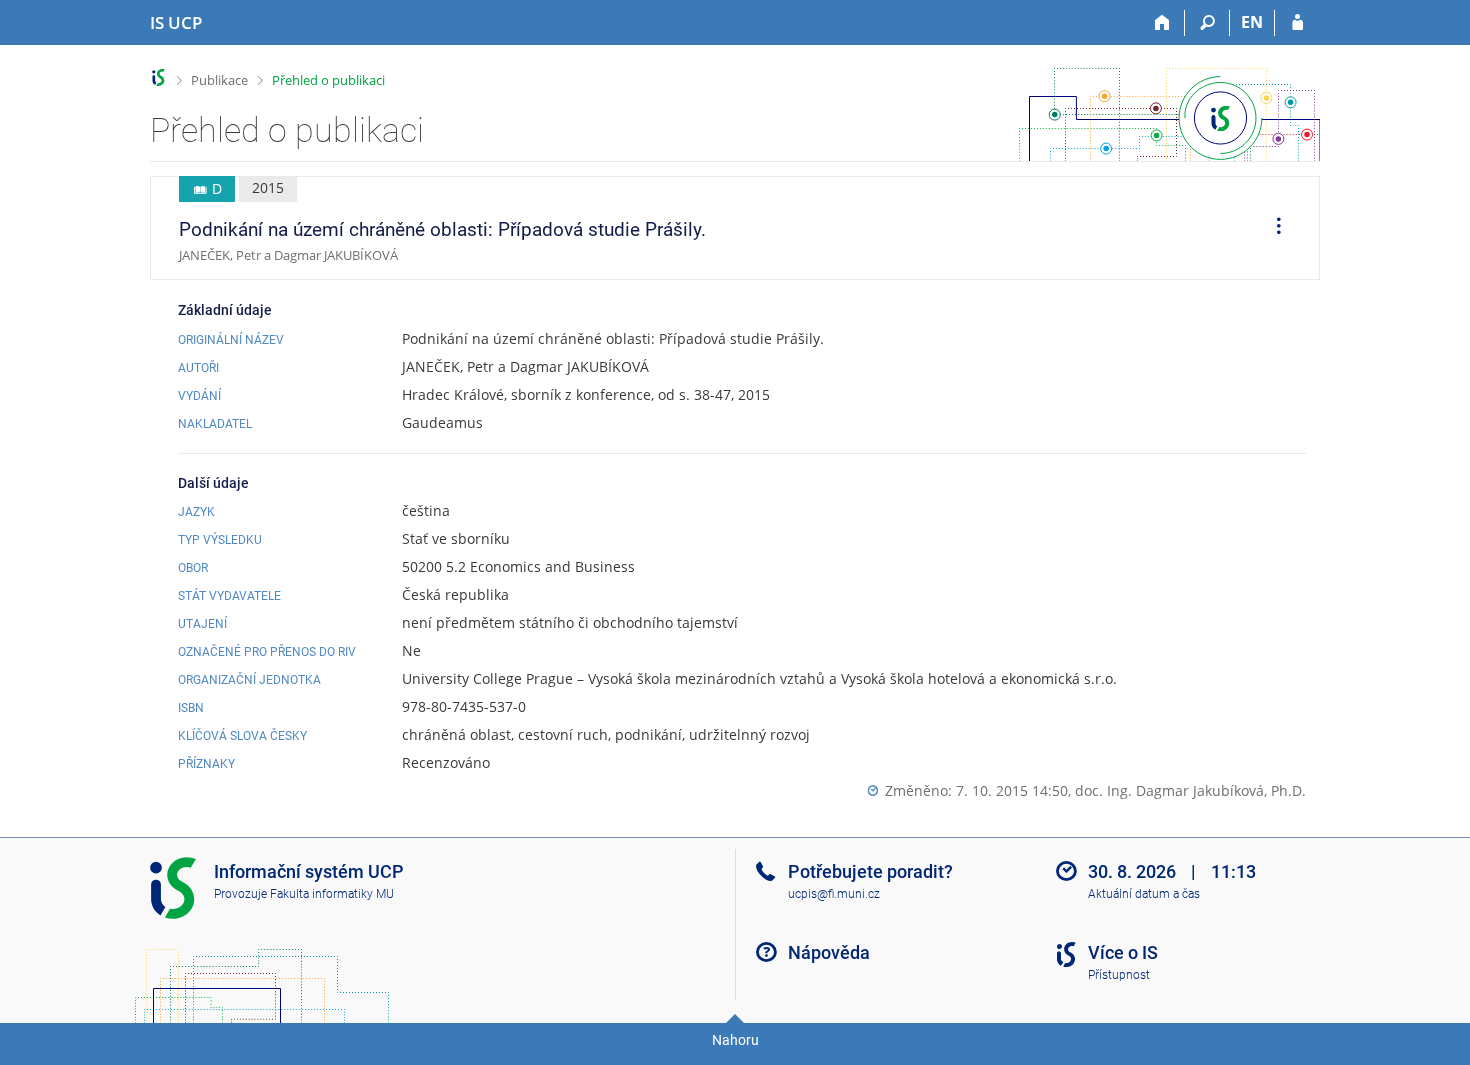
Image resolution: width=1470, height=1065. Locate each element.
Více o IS (1123, 952)
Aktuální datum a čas (1144, 894)
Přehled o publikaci (328, 80)
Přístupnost (1119, 975)
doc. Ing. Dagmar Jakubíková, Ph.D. (1190, 790)
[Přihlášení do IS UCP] (1297, 23)
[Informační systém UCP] (158, 77)
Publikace (219, 80)
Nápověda (829, 952)
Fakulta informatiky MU (332, 894)
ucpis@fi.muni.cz (834, 894)
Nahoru (735, 1040)
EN (1252, 22)
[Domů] (1162, 23)
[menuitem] (1272, 228)
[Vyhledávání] (1207, 23)
